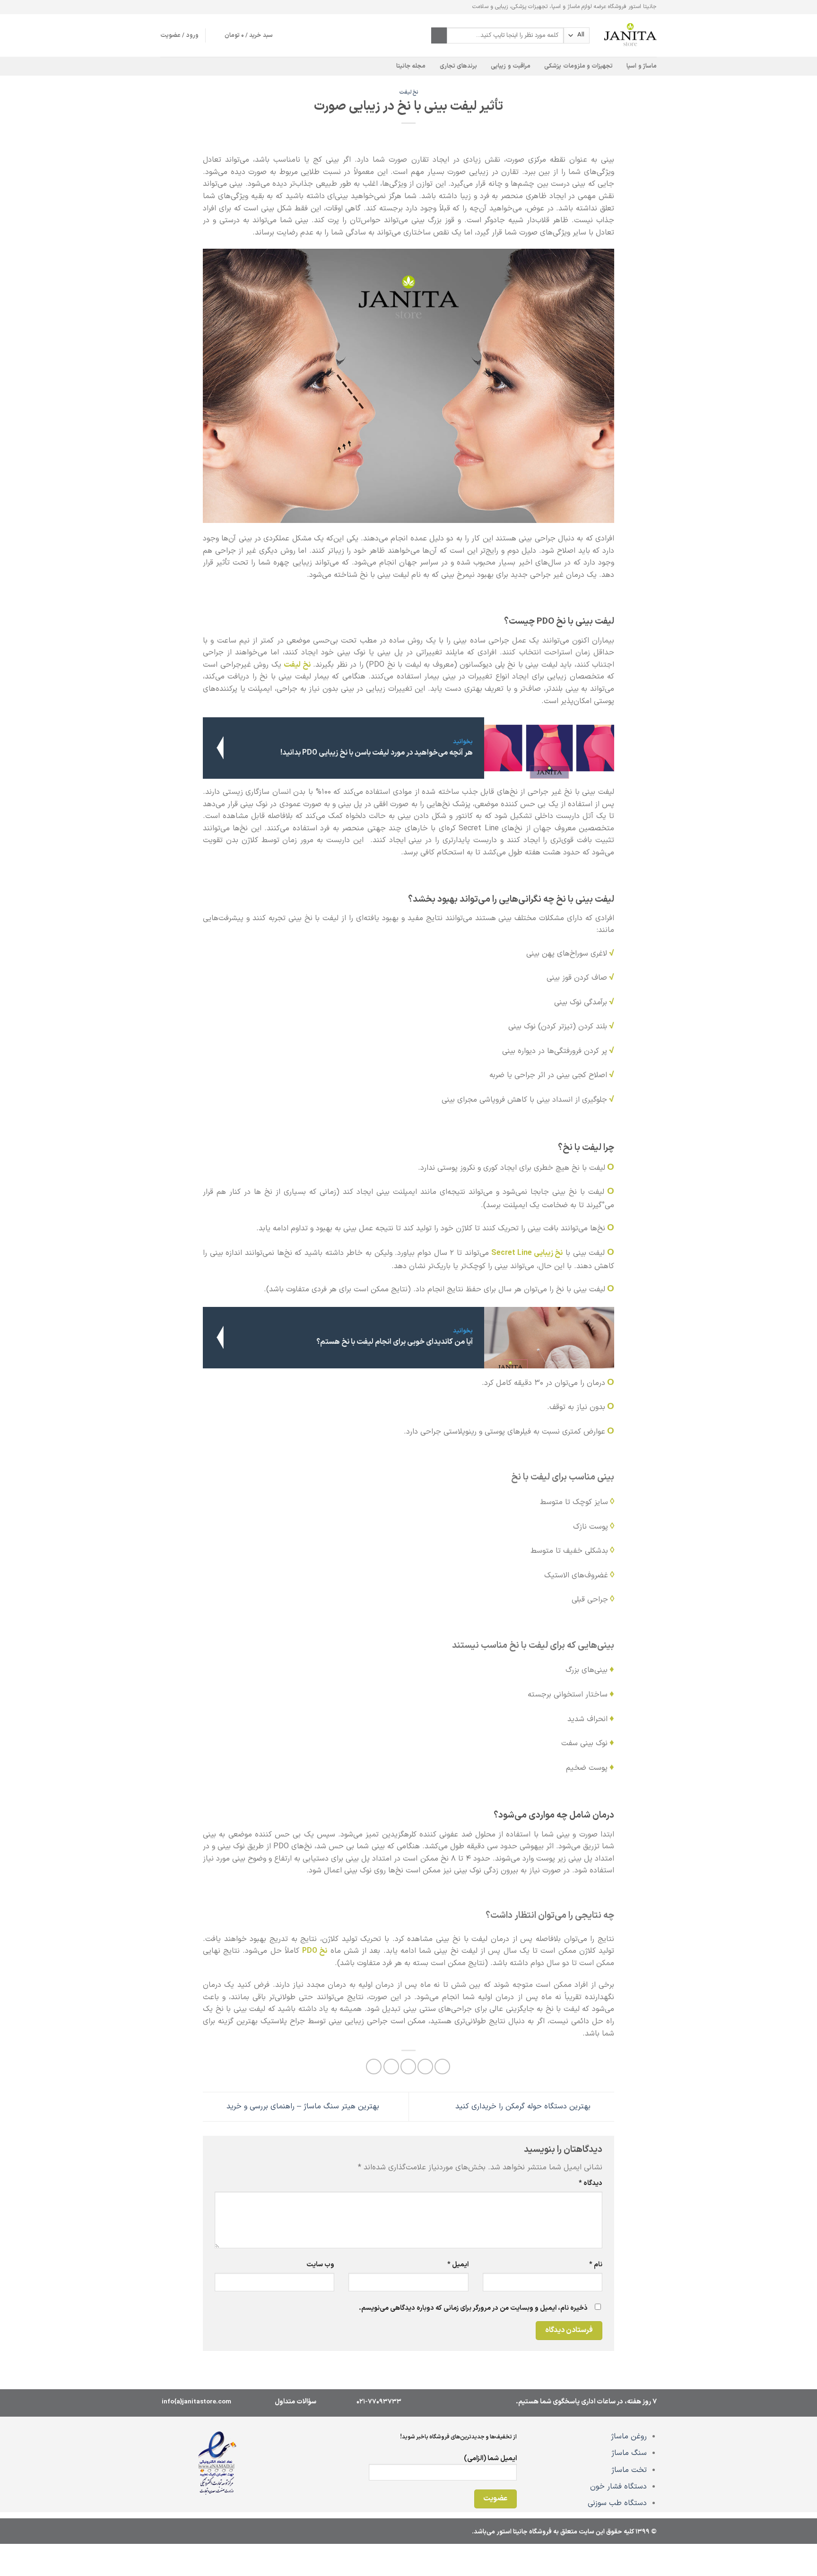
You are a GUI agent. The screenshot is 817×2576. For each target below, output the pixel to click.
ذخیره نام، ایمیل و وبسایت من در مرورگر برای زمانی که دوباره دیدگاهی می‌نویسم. (473, 2308)
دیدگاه (591, 2183)
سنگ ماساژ (629, 2453)
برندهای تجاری (458, 66)
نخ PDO (315, 1951)
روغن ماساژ (629, 2437)
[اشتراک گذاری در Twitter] (425, 2067)
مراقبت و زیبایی (511, 66)
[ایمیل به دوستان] (408, 2067)
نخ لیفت (409, 92)
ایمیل (458, 2265)
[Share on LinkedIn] (374, 2067)
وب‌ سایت (320, 2265)
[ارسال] (439, 35)
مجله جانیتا (411, 66)
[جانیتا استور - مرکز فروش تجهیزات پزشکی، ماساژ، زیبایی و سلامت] (630, 35)
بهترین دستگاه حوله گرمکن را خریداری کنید (524, 2106)
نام (596, 2265)
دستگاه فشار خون (618, 2487)
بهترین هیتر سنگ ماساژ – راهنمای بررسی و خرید (302, 2106)
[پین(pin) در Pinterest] (391, 2067)
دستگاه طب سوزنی (617, 2503)
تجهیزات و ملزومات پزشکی (578, 66)
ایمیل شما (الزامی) (490, 2459)
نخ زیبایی (548, 1253)
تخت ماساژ (629, 2470)
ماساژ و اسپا (642, 66)
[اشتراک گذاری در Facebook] (442, 2067)
